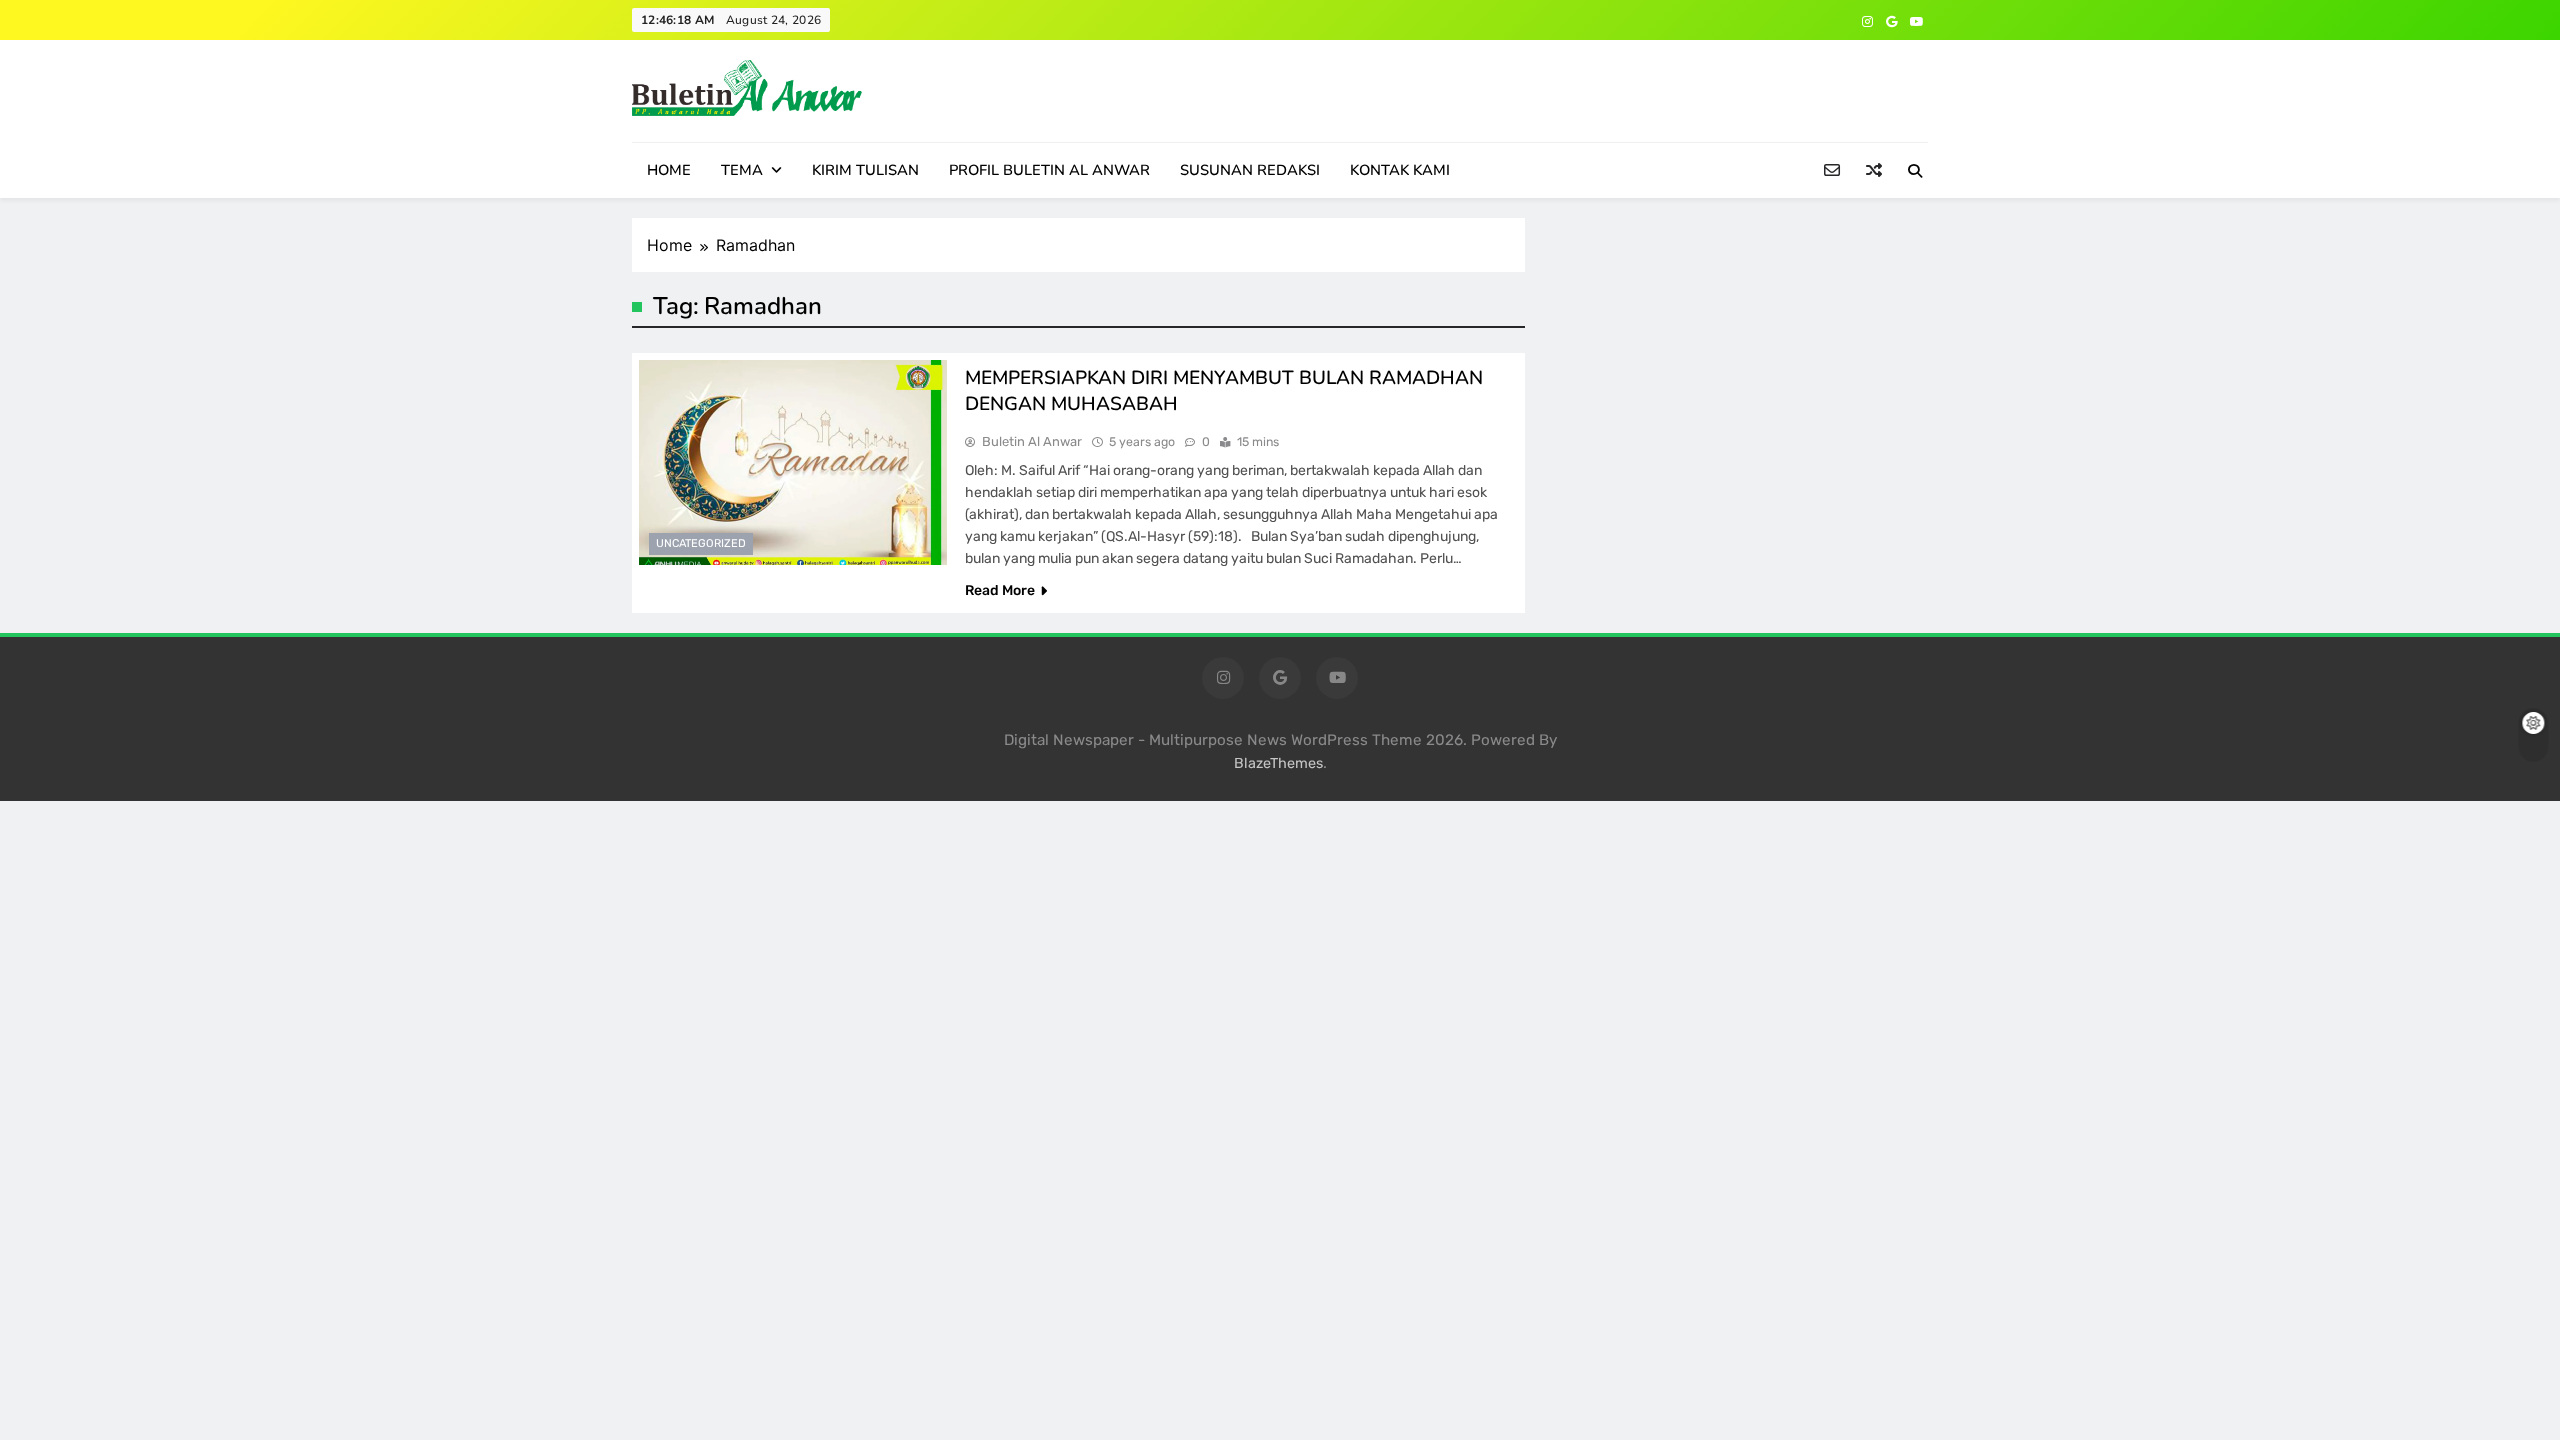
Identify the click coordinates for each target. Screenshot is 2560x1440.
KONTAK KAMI (1400, 170)
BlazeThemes (1278, 763)
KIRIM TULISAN (865, 170)
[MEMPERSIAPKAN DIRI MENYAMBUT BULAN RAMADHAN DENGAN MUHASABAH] (793, 462)
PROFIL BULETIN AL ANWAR (1049, 170)
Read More (1000, 590)
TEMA (742, 170)
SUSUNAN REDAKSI (1250, 170)
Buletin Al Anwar (1032, 441)
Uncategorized (701, 543)
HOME (669, 170)
